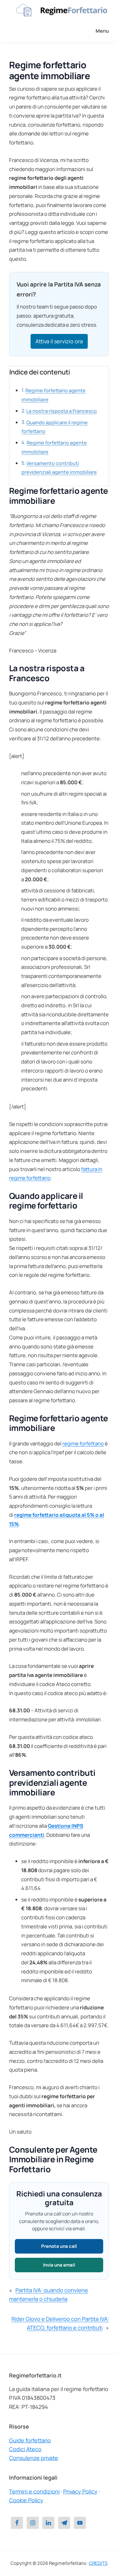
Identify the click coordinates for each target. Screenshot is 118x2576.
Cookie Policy (26, 2500)
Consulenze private (34, 2458)
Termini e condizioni (34, 2491)
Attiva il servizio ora (59, 341)
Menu (102, 31)
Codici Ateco (25, 2449)
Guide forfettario (30, 2440)
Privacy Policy (80, 2491)
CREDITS (98, 2563)
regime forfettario (83, 1443)
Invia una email (59, 2265)
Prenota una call (59, 2246)
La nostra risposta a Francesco (62, 411)
